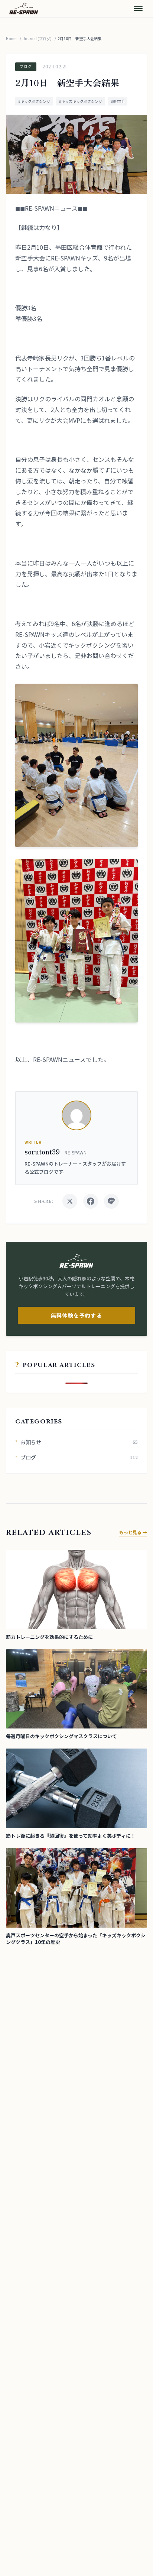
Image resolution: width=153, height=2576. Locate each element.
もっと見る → (133, 1532)
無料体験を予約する (77, 1315)
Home (11, 38)
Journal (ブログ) (37, 38)
